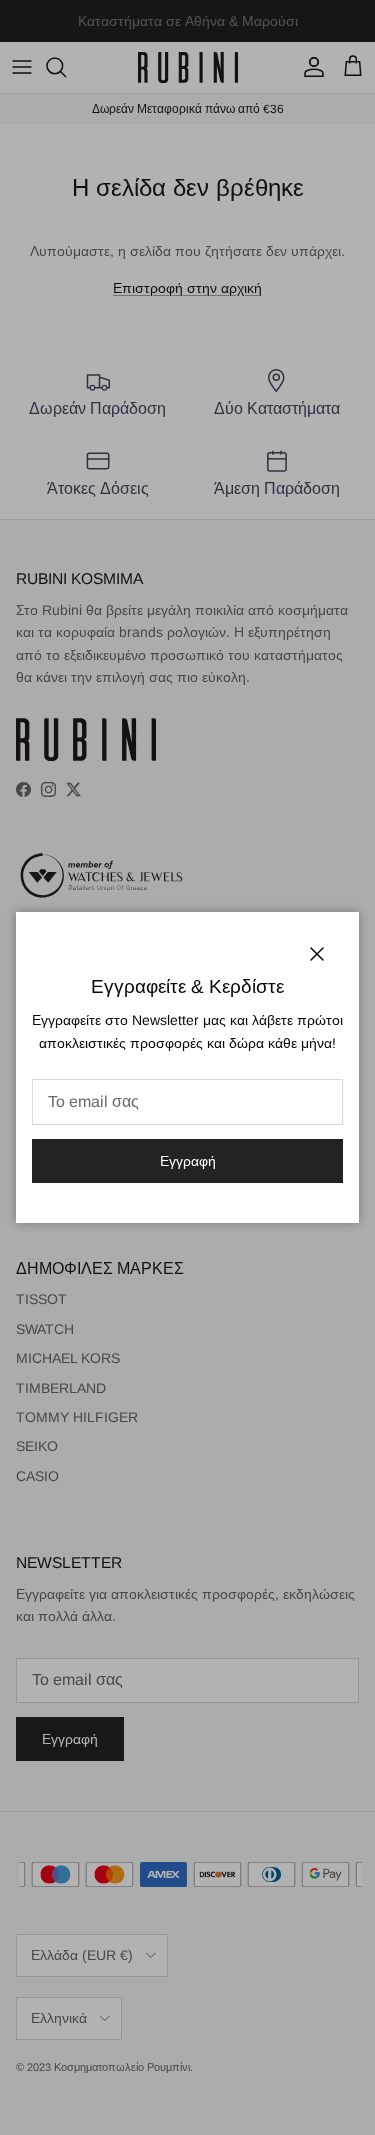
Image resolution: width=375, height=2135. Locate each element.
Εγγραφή (188, 1161)
